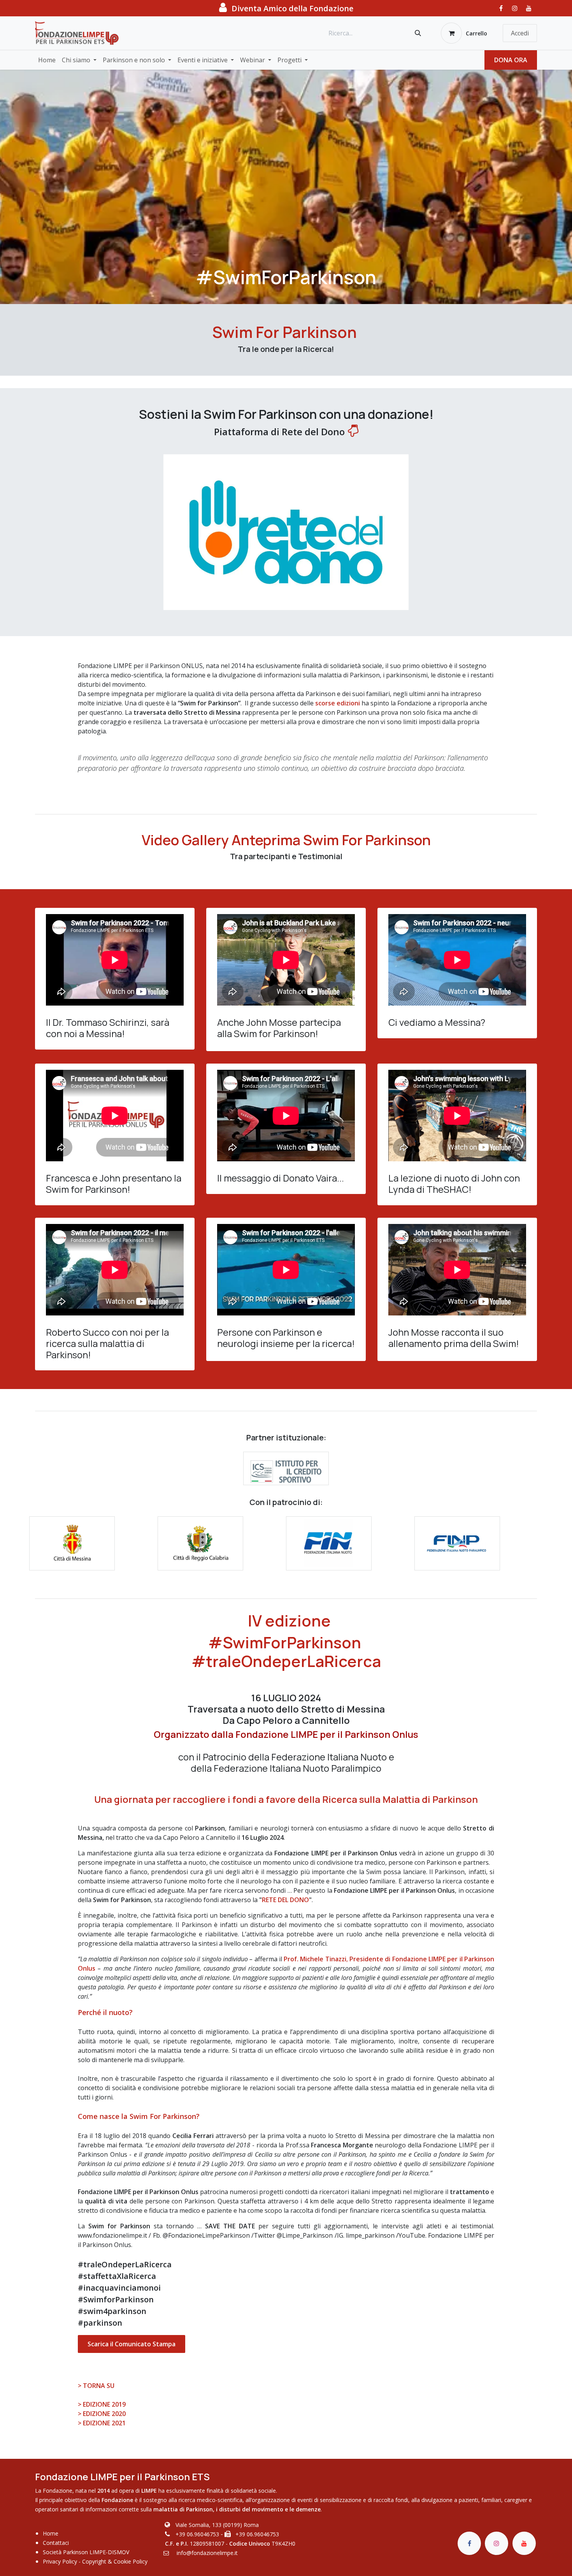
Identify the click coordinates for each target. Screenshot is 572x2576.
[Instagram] (515, 8)
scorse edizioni (338, 703)
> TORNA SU (96, 2386)
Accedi (520, 33)
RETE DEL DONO (285, 1900)
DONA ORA (511, 60)
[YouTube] (529, 8)
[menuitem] (47, 60)
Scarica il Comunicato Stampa (132, 2344)
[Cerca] (418, 33)
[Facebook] (501, 8)
